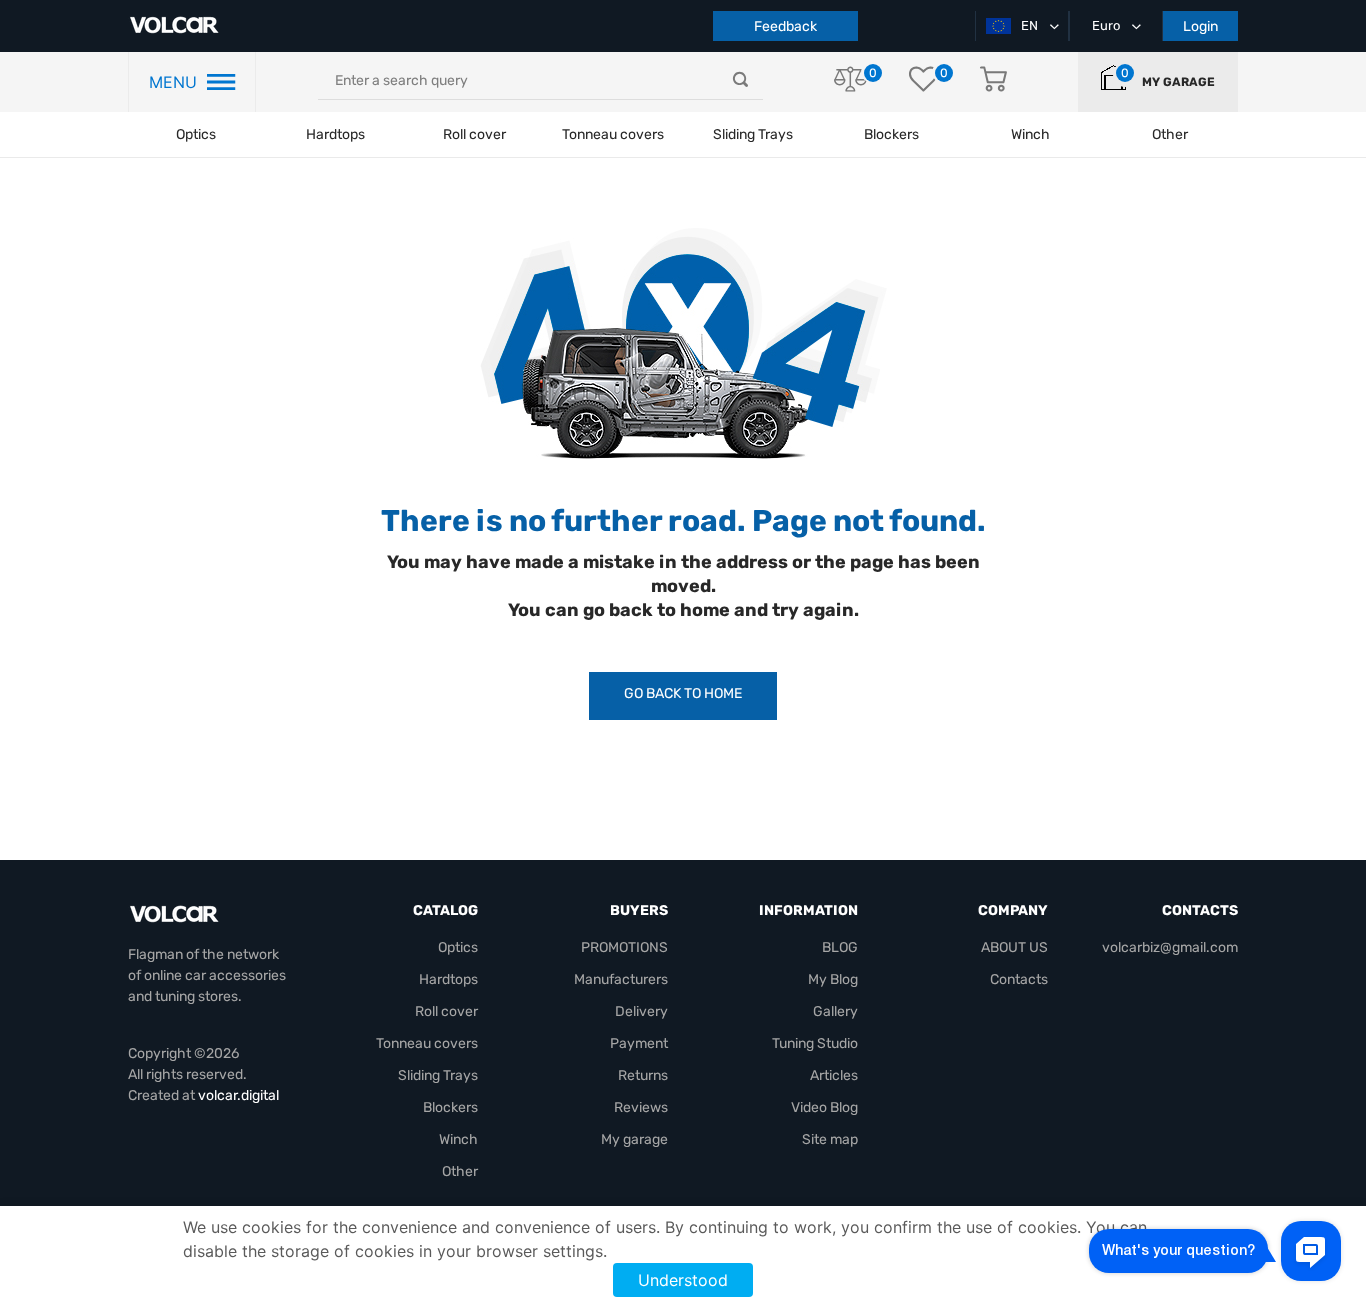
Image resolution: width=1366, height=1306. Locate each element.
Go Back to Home (683, 693)
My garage (1178, 82)
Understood (683, 1280)
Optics (196, 134)
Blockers (450, 1107)
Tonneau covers (613, 134)
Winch (458, 1139)
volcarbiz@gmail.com (1170, 947)
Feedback (785, 26)
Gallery (835, 1011)
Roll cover (474, 134)
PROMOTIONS (624, 947)
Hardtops (335, 134)
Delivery (641, 1011)
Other (460, 1171)
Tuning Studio (815, 1043)
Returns (643, 1075)
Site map (830, 1139)
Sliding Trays (753, 134)
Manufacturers (621, 979)
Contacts (1019, 979)
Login (1200, 26)
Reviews (641, 1107)
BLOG (840, 947)
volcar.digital (238, 1095)
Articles (834, 1075)
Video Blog (824, 1107)
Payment (639, 1043)
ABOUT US (1014, 947)
